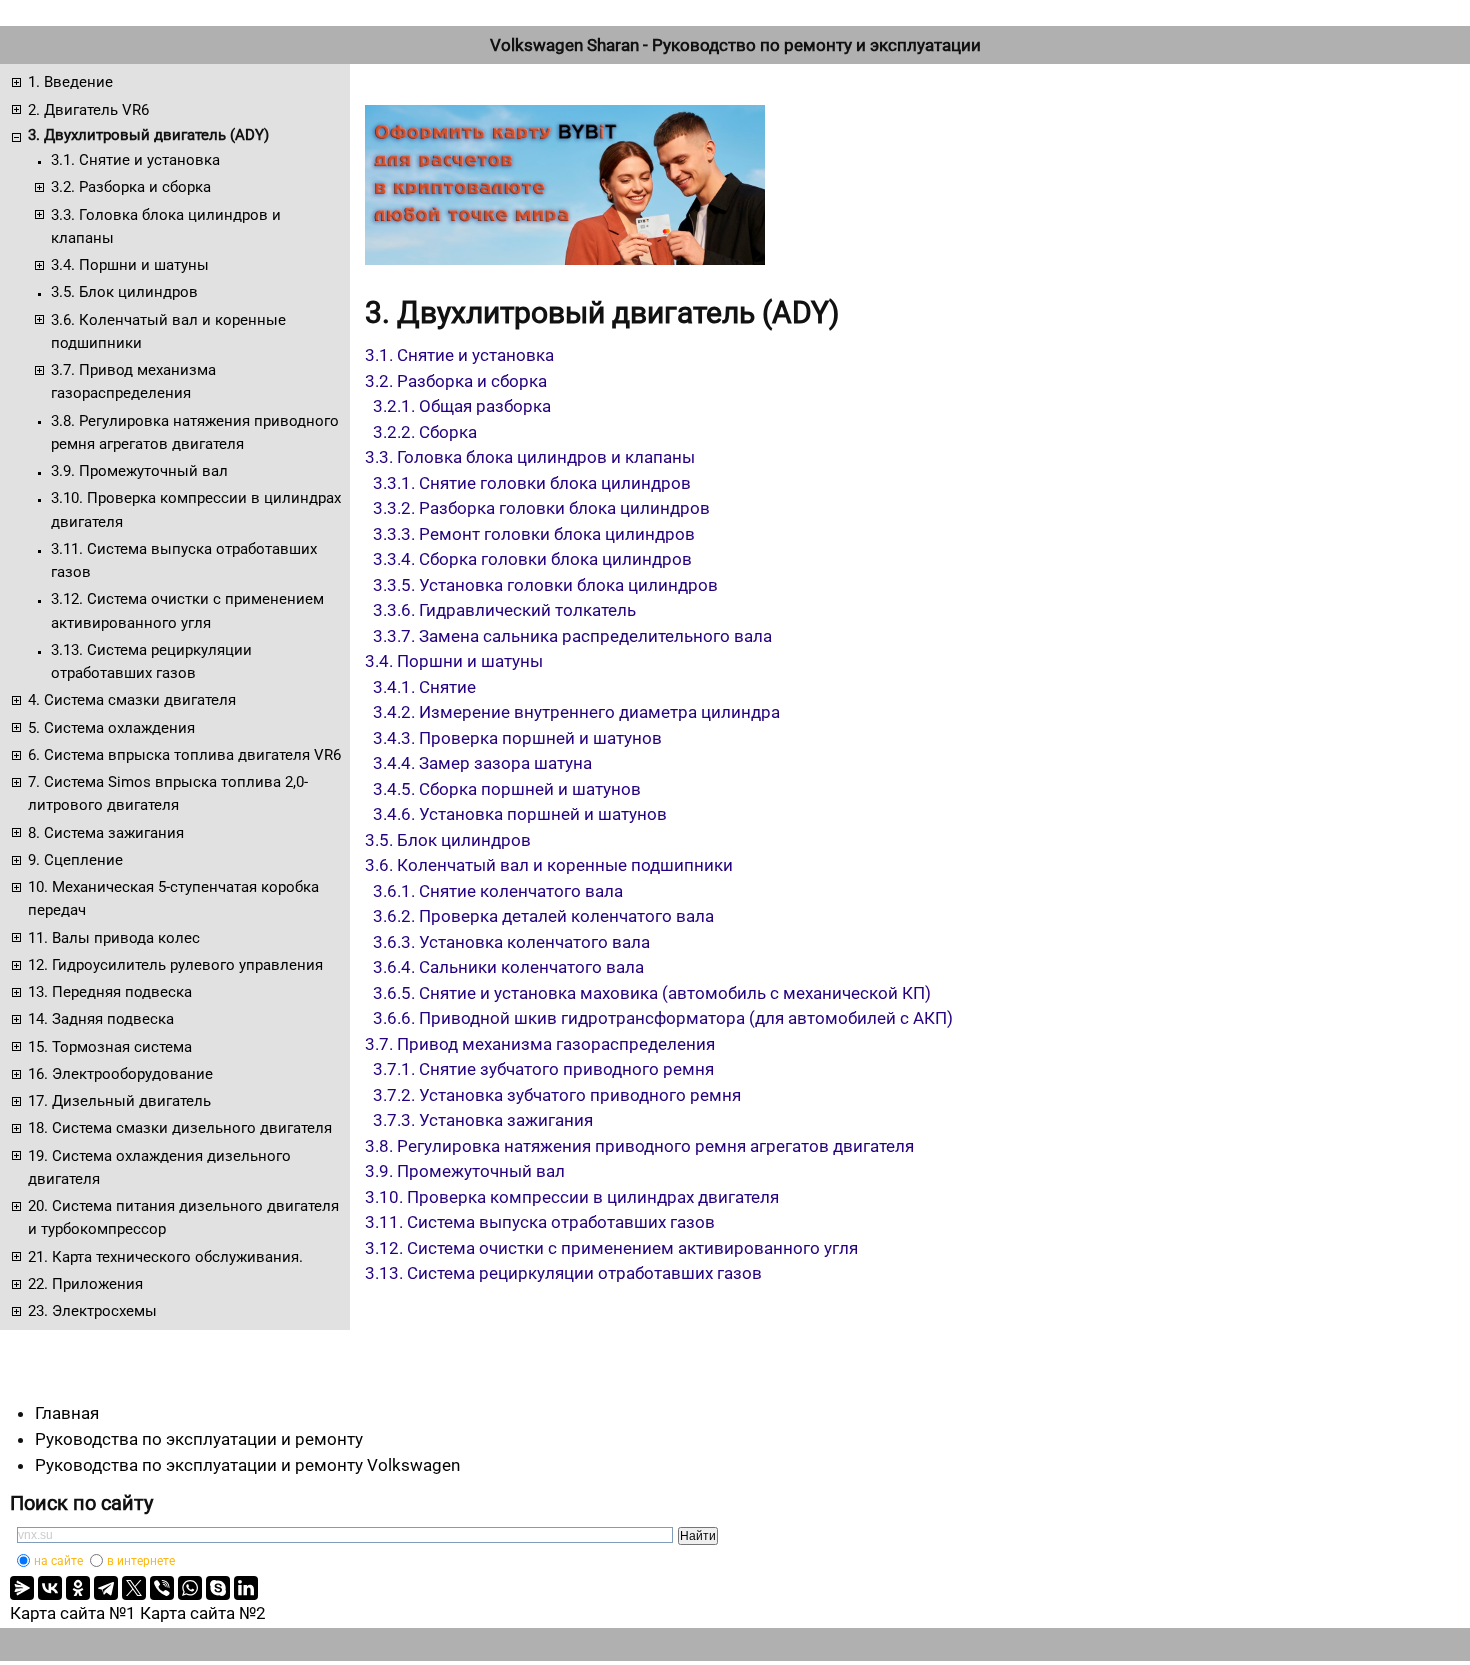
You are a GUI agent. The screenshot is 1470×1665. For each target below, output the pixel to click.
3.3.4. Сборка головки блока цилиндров (532, 559)
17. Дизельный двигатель (119, 1101)
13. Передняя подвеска (110, 992)
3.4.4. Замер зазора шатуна (482, 763)
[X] (134, 1588)
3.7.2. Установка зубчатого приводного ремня (557, 1095)
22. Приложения (85, 1284)
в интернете (141, 1561)
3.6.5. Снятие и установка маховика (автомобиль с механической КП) (652, 993)
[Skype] (218, 1588)
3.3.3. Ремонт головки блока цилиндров (534, 534)
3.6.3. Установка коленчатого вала (511, 942)
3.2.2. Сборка (425, 432)
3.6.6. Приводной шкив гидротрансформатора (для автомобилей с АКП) (663, 1018)
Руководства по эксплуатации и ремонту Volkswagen (247, 1465)
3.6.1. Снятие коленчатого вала (498, 891)
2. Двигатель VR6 (88, 110)
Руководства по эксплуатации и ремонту (199, 1439)
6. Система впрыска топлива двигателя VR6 (184, 755)
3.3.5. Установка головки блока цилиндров (545, 585)
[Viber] (162, 1588)
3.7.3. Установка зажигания (483, 1120)
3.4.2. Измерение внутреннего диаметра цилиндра (576, 712)
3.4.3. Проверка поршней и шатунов (517, 738)
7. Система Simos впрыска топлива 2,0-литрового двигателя (168, 793)
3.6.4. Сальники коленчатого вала (508, 967)
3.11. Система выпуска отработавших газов (184, 560)
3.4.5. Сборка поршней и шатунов (507, 789)
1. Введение (70, 82)
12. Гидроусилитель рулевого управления (175, 965)
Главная (67, 1413)
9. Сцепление (75, 860)
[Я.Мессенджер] (22, 1588)
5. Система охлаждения (111, 728)
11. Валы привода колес (114, 938)
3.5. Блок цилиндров (124, 292)
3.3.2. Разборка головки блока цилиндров (541, 508)
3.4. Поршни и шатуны (130, 265)
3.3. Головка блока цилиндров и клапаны (166, 226)
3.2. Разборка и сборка (131, 187)
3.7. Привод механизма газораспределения (133, 381)
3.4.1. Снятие (424, 687)
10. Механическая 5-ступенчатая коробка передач (173, 898)
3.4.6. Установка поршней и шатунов (520, 814)
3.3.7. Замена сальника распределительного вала (572, 636)
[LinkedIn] (246, 1588)
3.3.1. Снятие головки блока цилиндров (532, 483)
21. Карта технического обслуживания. (165, 1257)
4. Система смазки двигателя (132, 700)
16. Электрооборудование (120, 1074)
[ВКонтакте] (50, 1588)
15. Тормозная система (110, 1047)
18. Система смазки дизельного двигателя (180, 1128)
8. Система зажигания (106, 833)
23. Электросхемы (92, 1311)
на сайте (58, 1561)
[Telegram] (106, 1588)
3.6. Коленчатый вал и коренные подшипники (168, 331)
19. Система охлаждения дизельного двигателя (159, 1167)
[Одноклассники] (78, 1588)
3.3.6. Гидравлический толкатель (504, 610)
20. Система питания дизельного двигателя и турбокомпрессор (183, 1217)
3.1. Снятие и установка (135, 160)
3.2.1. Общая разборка (462, 406)
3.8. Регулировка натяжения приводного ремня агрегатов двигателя (195, 432)
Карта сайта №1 (73, 1613)
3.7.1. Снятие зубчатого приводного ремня (543, 1069)
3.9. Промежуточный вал (139, 471)
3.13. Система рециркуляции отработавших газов (151, 661)
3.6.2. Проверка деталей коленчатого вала (543, 916)
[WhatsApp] (190, 1588)
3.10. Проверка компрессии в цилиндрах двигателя (196, 509)
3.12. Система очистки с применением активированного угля (187, 610)
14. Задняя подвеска (101, 1019)
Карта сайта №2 (203, 1613)
